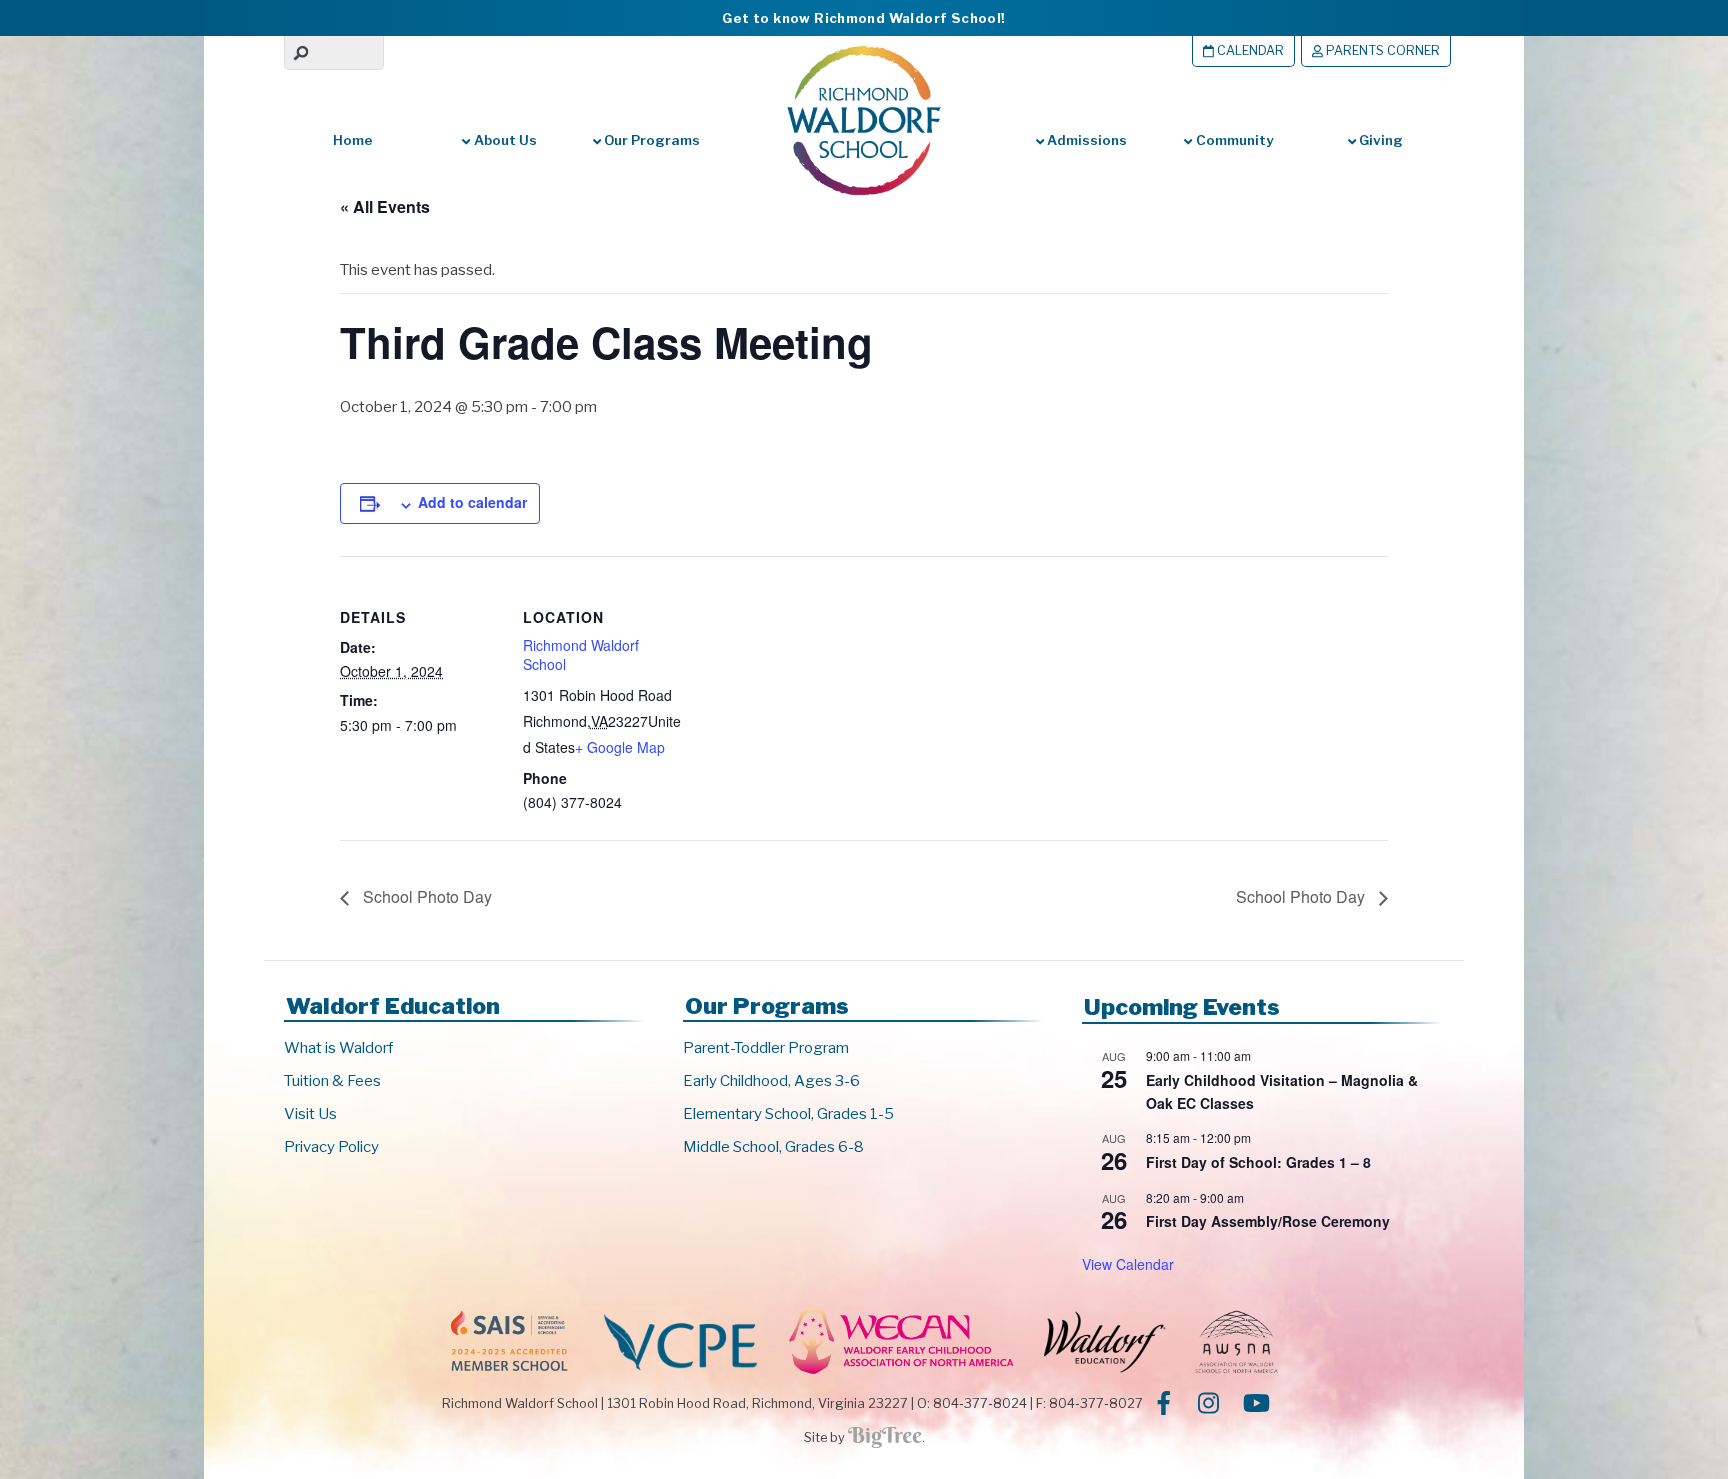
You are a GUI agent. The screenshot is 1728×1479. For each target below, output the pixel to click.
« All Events (385, 206)
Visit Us (310, 1114)
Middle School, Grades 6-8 (773, 1147)
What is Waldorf (338, 1048)
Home (353, 140)
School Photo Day (425, 896)
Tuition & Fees (332, 1081)
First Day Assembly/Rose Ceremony (1268, 1221)
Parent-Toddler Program (766, 1048)
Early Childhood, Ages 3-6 (771, 1081)
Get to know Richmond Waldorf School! (863, 18)
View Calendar (1128, 1264)
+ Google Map (620, 747)
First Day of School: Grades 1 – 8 (1258, 1162)
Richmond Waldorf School (581, 655)
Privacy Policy (331, 1147)
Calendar (1249, 50)
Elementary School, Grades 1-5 (788, 1114)
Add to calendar (472, 502)
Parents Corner (1381, 50)
